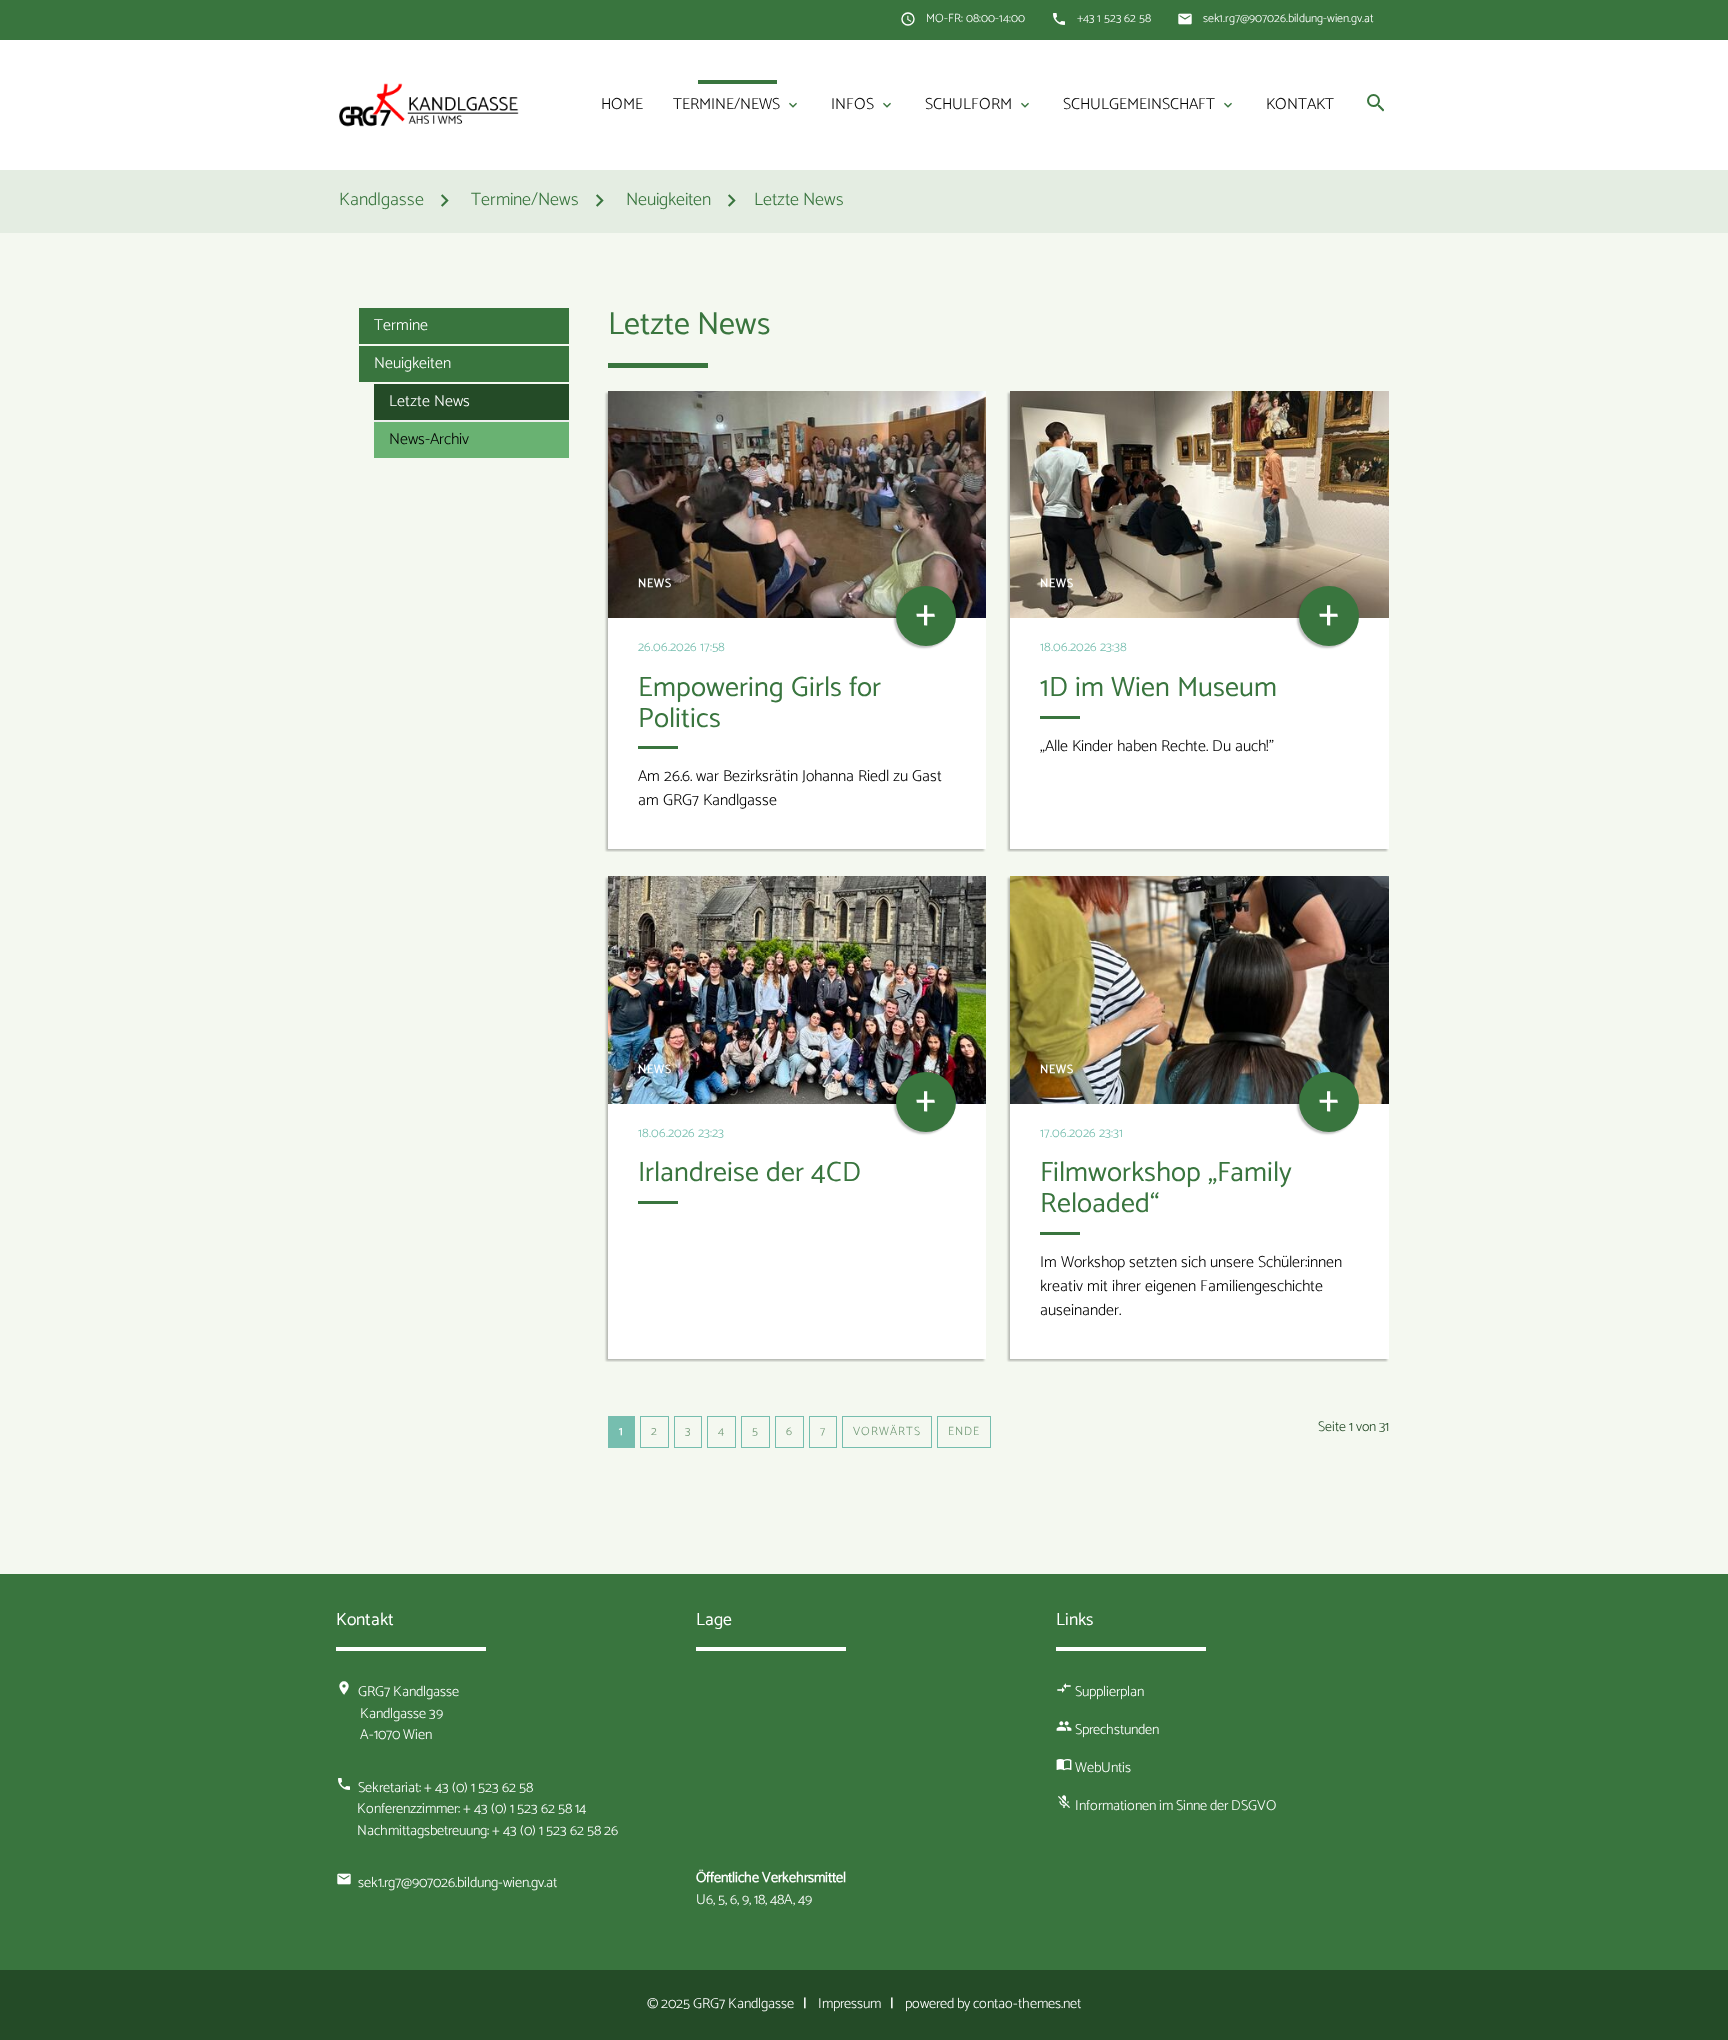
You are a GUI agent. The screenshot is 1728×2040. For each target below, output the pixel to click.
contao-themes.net (1027, 2004)
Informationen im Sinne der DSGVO (1175, 1806)
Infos (863, 104)
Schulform (979, 104)
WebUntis (1103, 1768)
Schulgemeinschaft (1149, 104)
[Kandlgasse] (429, 104)
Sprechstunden (1117, 1730)
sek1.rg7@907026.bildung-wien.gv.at (1288, 19)
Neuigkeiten (412, 363)
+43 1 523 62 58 (1114, 19)
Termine (401, 325)
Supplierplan (1109, 1692)
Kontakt (1300, 104)
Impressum (849, 2004)
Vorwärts (887, 1431)
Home (622, 104)
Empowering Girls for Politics (759, 703)
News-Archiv (429, 439)
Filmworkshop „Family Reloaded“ (1166, 1188)
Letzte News (799, 201)
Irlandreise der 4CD (749, 1173)
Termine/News (737, 104)
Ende (964, 1431)
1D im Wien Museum (1158, 688)
